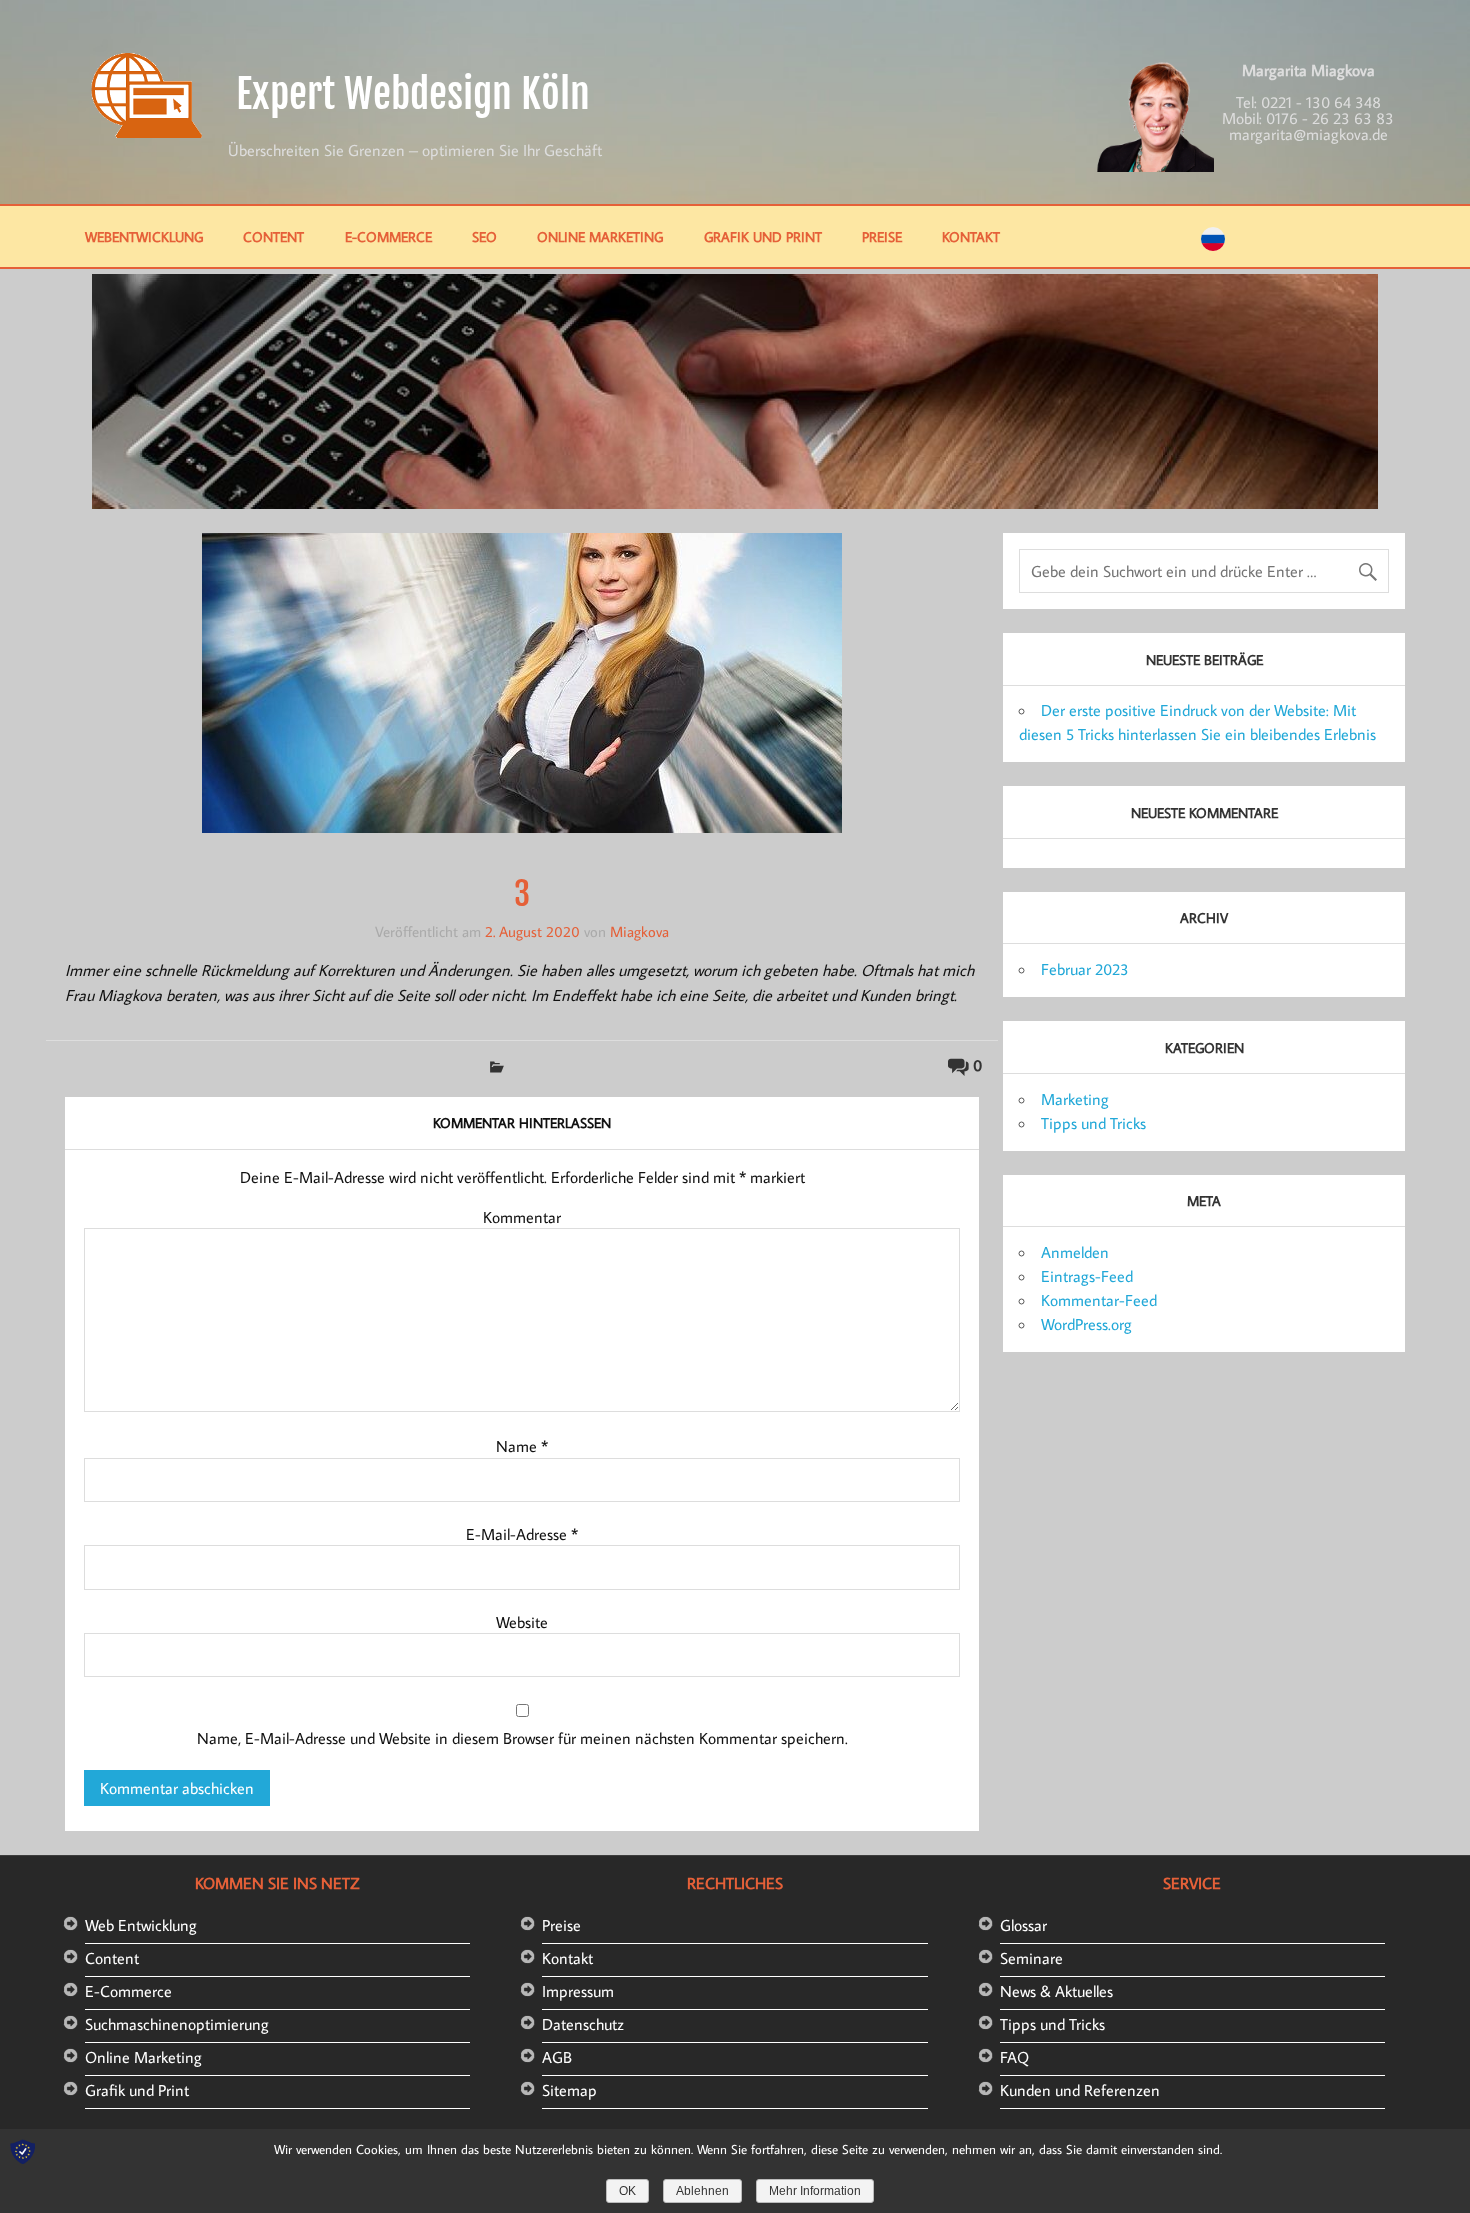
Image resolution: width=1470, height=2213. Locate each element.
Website (522, 1622)
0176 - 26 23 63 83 (1330, 118)
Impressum (578, 1991)
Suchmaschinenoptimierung (177, 2024)
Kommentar (522, 1217)
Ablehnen (702, 2191)
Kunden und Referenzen (1080, 2090)
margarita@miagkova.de (1308, 134)
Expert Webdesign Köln (413, 94)
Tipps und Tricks (1093, 1123)
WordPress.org (1086, 1324)
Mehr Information (815, 2191)
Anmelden (1075, 1252)
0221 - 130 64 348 (1321, 102)
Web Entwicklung (141, 1925)
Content (273, 236)
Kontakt (971, 236)
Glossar (1023, 1925)
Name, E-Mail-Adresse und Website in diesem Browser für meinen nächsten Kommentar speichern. (522, 1738)
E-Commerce (388, 236)
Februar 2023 (1085, 969)
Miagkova (639, 931)
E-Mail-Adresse (522, 1534)
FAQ (1014, 2057)
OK (627, 2191)
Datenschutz (583, 2024)
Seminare (1031, 1958)
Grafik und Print (763, 236)
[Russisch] (1213, 245)
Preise (882, 236)
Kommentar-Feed (1099, 1300)
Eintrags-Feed (1087, 1276)
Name (522, 1446)
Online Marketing (600, 236)
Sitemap (569, 2090)
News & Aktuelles (1056, 1991)
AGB (557, 2057)
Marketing (1075, 1099)
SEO (484, 236)
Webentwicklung (144, 236)
